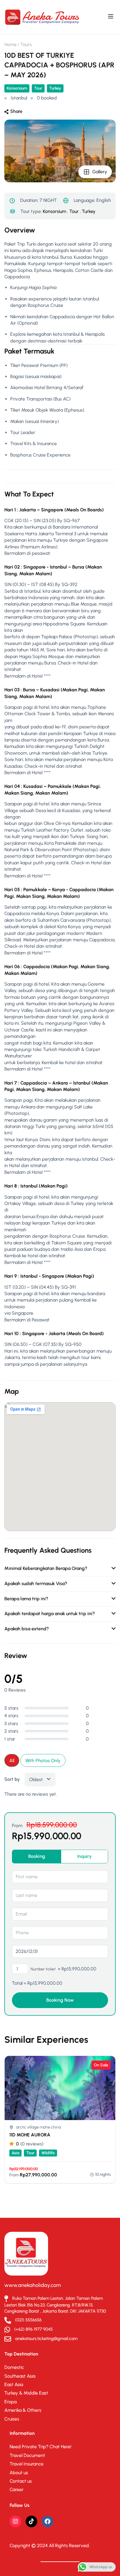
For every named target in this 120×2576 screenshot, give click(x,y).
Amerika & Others (23, 2410)
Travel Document (27, 2455)
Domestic (14, 2367)
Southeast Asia (20, 2376)
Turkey (55, 88)
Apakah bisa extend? (27, 1629)
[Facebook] (47, 2521)
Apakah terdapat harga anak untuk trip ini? (50, 1614)
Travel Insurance (27, 2464)
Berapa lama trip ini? (26, 1599)
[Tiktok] (31, 2521)
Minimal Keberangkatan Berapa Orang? (46, 1568)
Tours (26, 44)
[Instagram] (15, 2521)
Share (16, 111)
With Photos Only (43, 1761)
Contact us (21, 2481)
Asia (15, 2153)
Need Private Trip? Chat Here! (40, 2447)
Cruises (12, 2419)
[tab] (37, 1856)
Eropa (10, 2402)
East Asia (14, 2384)
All (12, 1761)
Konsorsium (17, 88)
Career (17, 2490)
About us (19, 2473)
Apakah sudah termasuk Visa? (36, 1583)
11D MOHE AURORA (30, 2135)
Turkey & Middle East (26, 2393)
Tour (38, 88)
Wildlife (48, 2153)
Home (10, 44)
